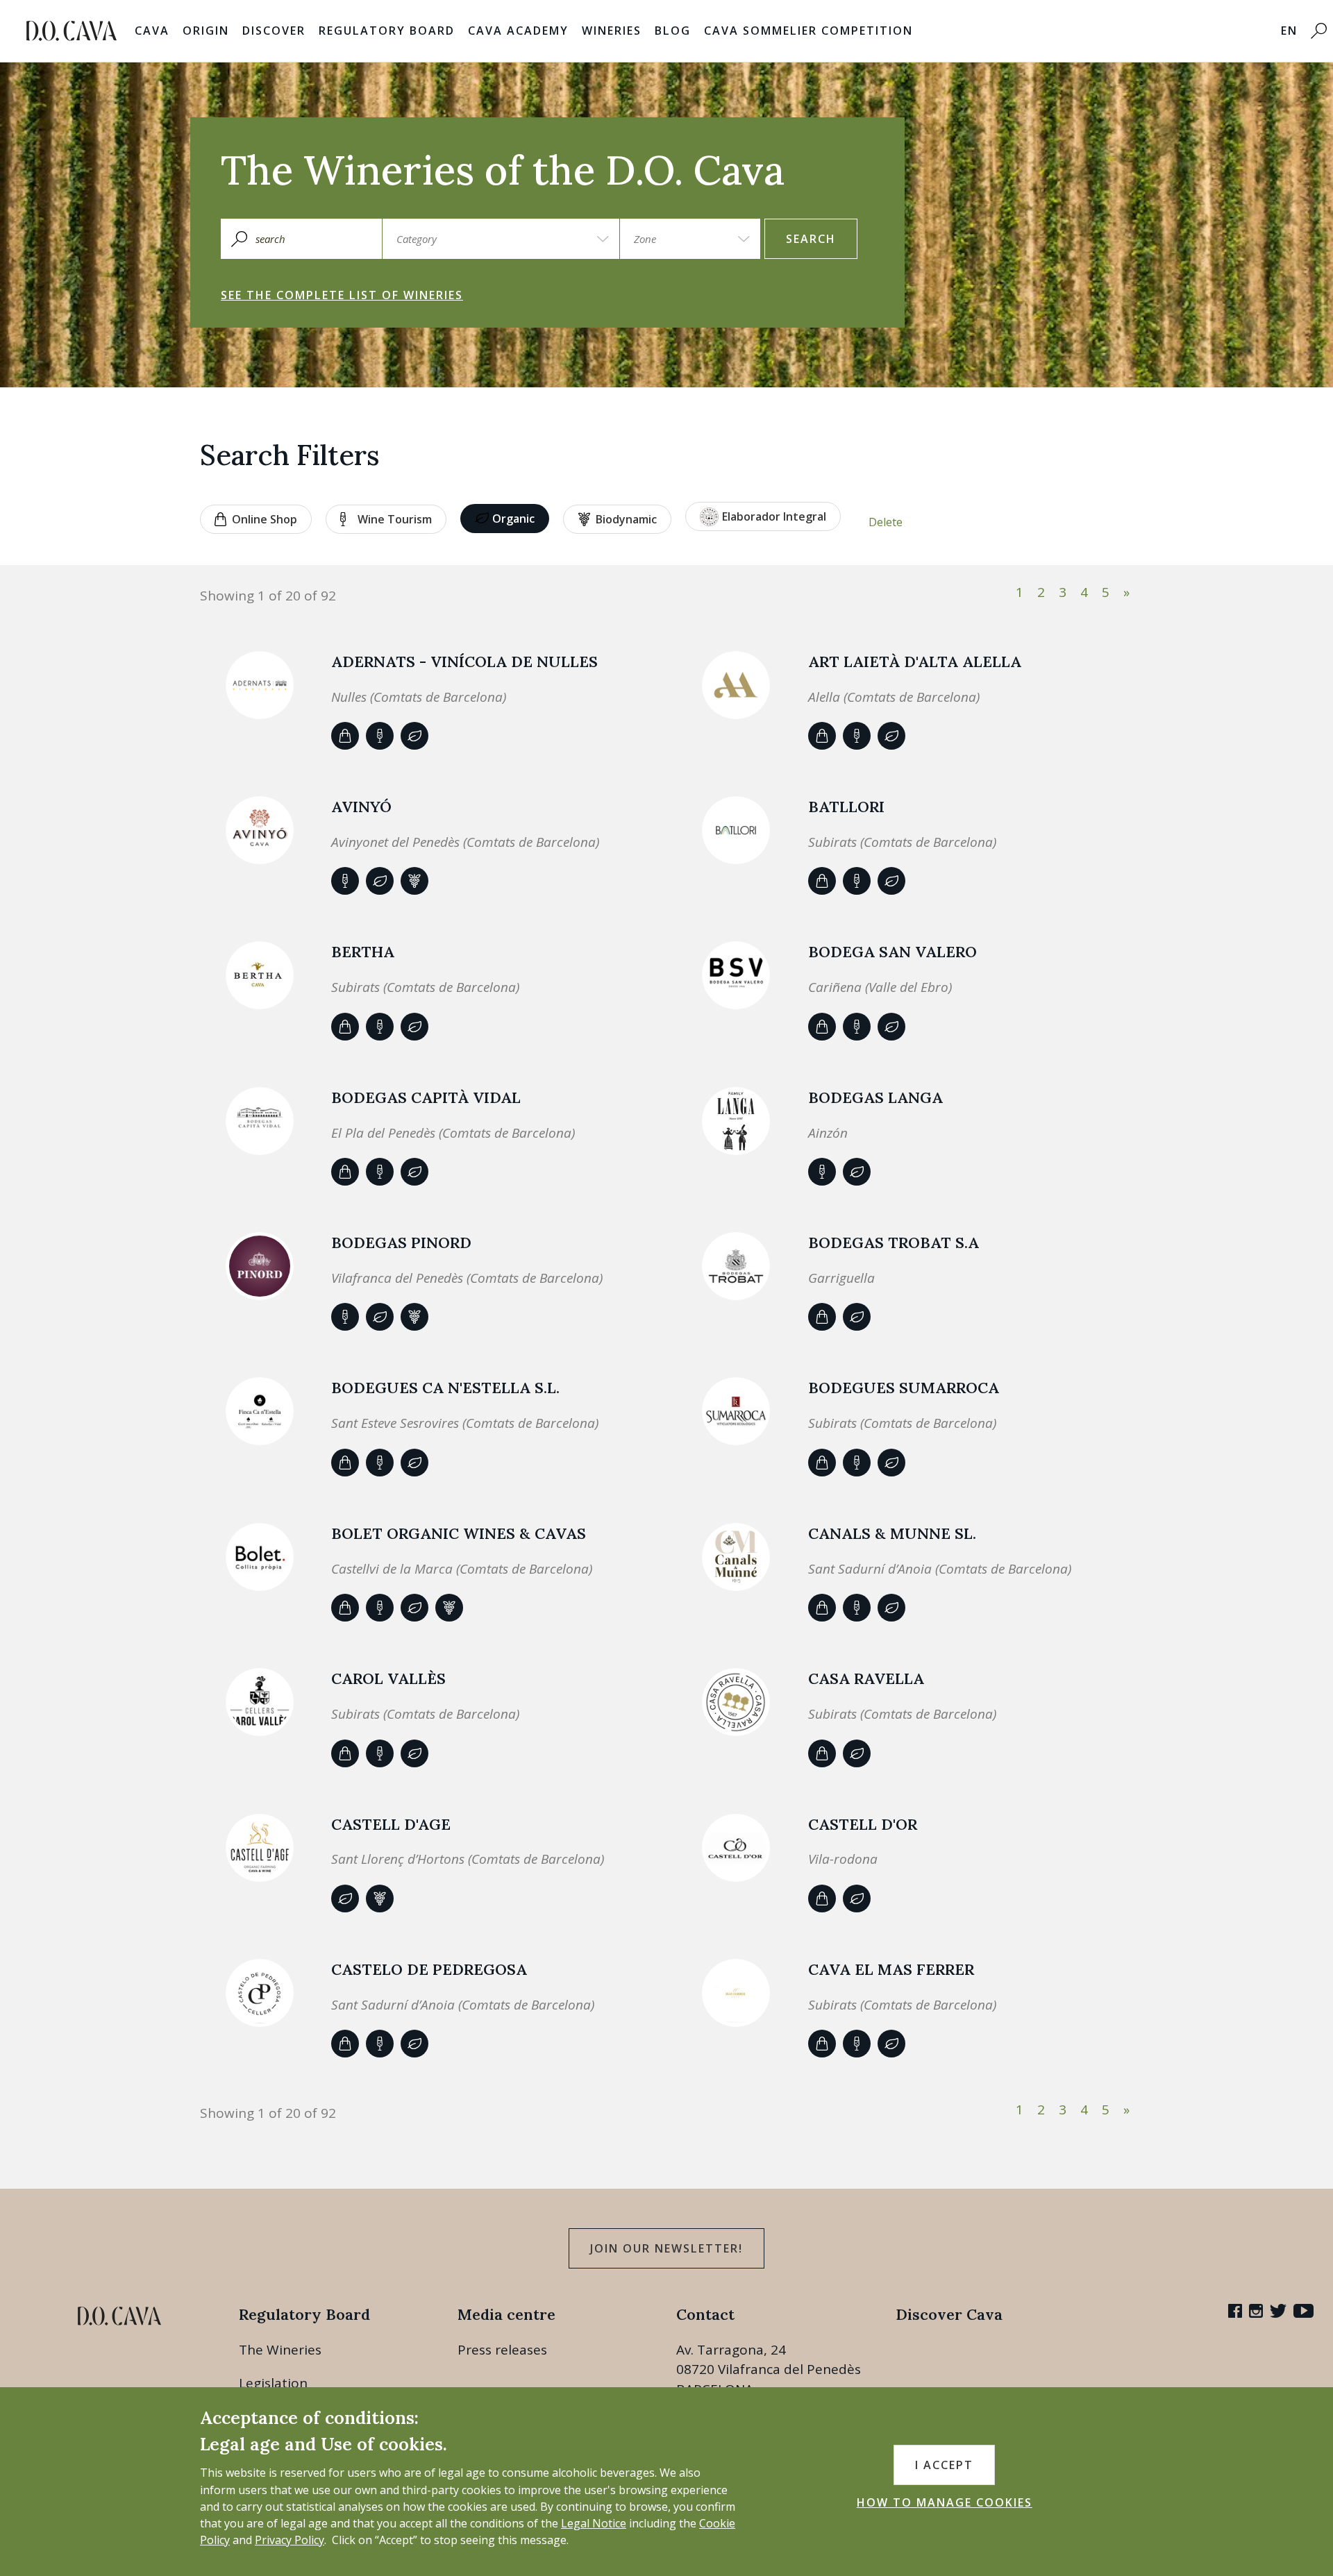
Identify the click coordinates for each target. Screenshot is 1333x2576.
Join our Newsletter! (666, 2248)
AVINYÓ (361, 807)
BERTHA (363, 952)
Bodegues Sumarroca (904, 1388)
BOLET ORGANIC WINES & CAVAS (459, 1533)
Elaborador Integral (774, 516)
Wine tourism (395, 519)
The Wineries (280, 2350)
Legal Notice (594, 2523)
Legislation (273, 2383)
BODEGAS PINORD (401, 1243)
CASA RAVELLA (866, 1678)
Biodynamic (626, 519)
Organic (513, 519)
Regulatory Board (387, 31)
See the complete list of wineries (342, 295)
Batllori (846, 807)
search (811, 239)
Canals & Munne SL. (892, 1533)
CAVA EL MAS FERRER (891, 1969)
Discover (274, 31)
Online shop (265, 519)
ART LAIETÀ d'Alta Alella (915, 662)
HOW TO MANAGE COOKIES (945, 2502)
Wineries (612, 31)
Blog (673, 31)
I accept (944, 2465)
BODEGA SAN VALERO (892, 952)
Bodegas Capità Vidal (426, 1097)
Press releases (502, 2350)
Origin (206, 31)
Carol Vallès (388, 1678)
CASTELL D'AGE (391, 1824)
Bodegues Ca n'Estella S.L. (445, 1388)
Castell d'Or (863, 1824)
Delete (886, 522)
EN (1289, 31)
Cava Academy (518, 31)
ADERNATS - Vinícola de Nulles (464, 662)
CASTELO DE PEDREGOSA (429, 1969)
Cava (152, 31)
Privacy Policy (290, 2540)
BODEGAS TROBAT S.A (894, 1243)
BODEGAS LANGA (875, 1097)
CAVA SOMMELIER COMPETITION (808, 31)
